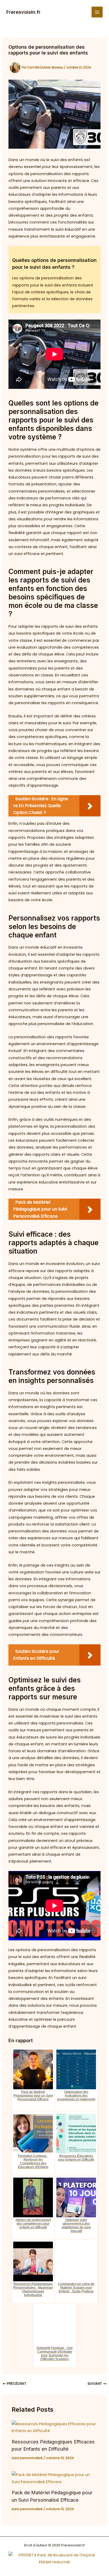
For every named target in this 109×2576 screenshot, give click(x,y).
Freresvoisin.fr (23, 12)
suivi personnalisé (27, 2458)
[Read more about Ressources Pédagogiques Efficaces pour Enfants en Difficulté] (54, 2427)
